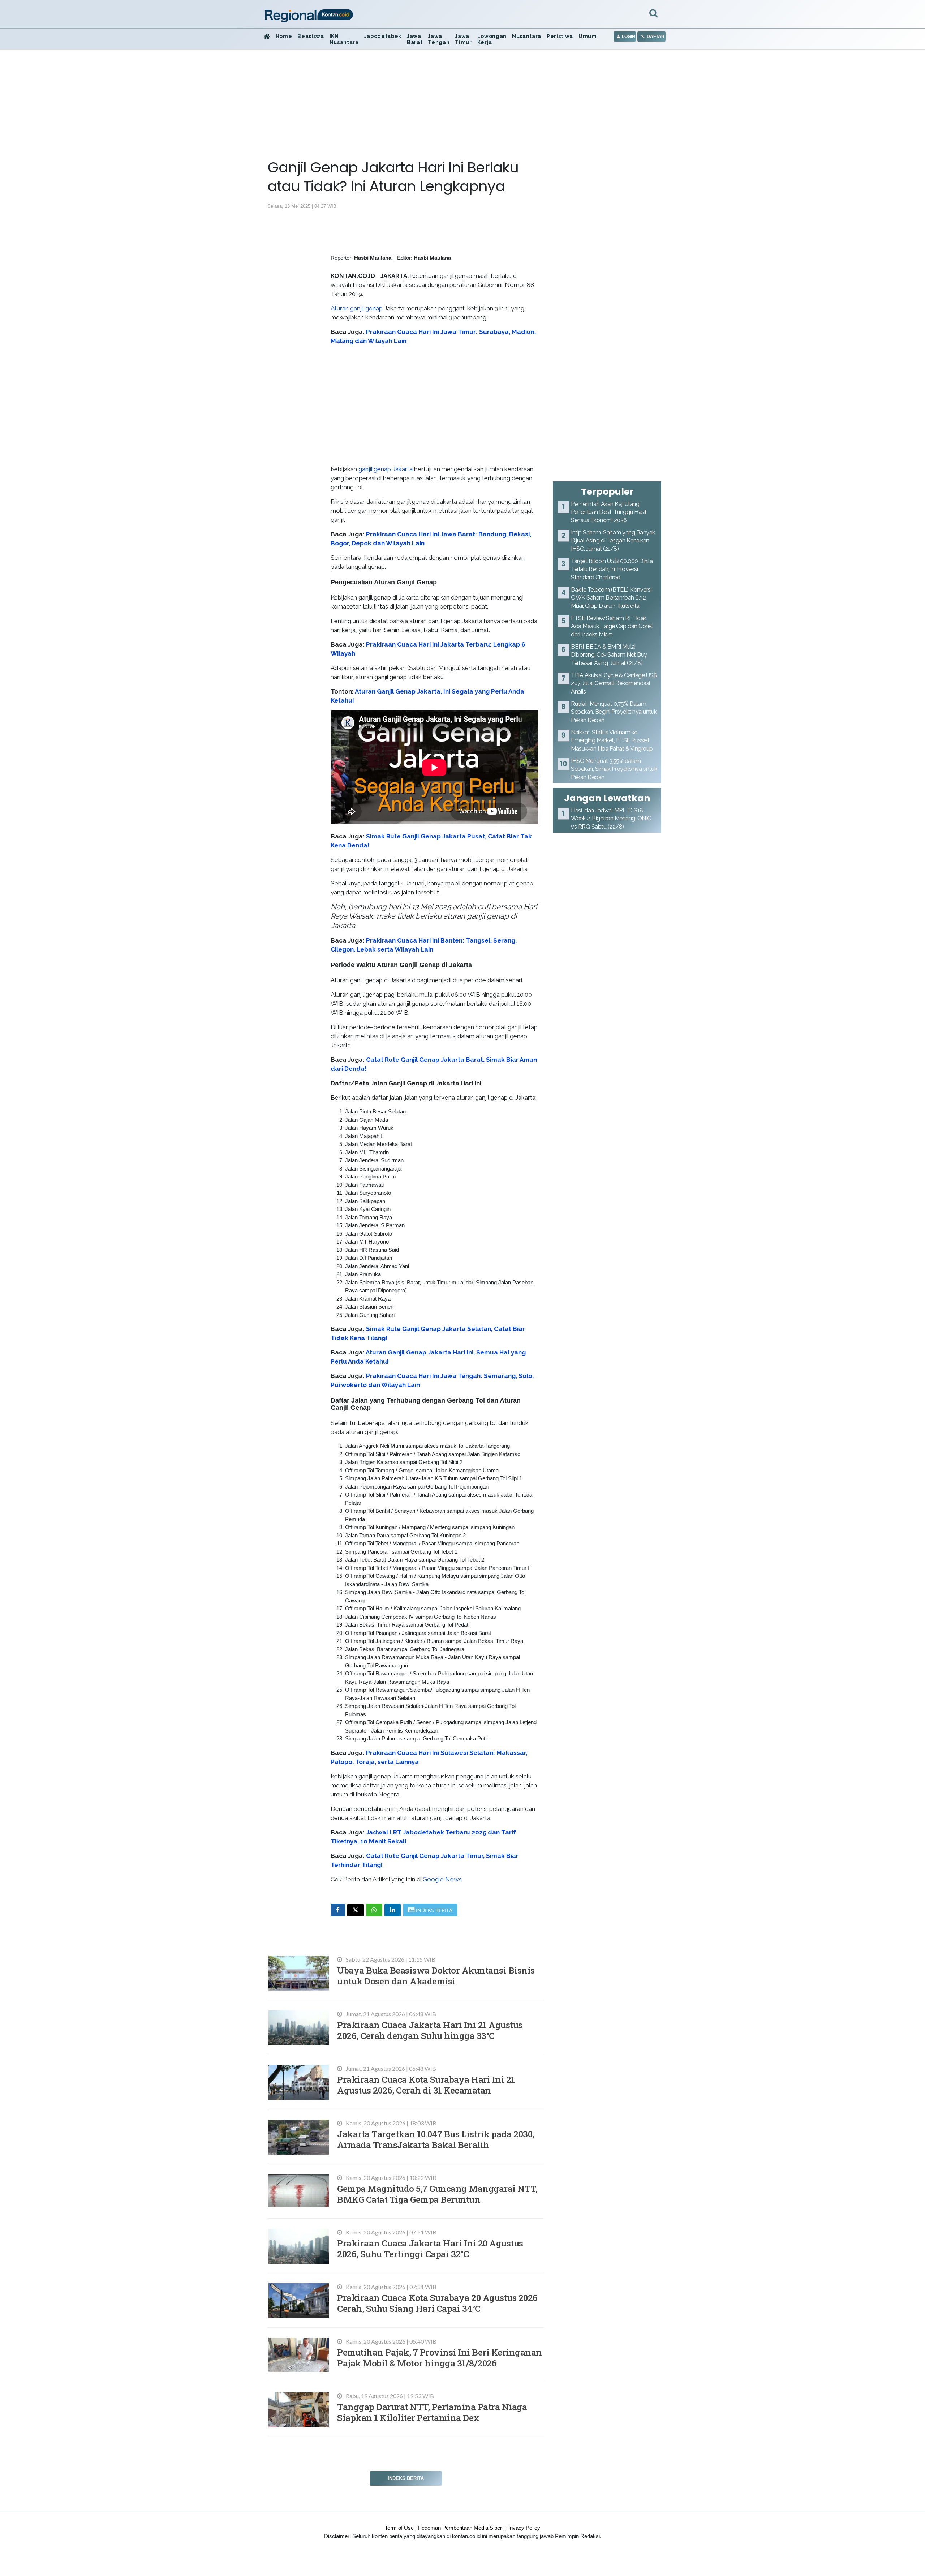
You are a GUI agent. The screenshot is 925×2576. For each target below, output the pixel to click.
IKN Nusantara (344, 39)
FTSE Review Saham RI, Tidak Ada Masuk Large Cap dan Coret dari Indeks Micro (612, 626)
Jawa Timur (463, 39)
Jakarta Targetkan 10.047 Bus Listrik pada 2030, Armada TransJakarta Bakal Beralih (436, 2139)
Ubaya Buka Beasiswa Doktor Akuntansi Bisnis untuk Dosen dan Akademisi (436, 1976)
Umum (588, 36)
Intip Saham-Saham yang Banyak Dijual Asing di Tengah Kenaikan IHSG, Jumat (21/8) (613, 541)
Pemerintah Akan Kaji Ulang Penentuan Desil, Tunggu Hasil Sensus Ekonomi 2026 (609, 512)
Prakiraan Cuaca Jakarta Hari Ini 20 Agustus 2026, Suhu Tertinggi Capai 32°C (430, 2248)
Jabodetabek (383, 36)
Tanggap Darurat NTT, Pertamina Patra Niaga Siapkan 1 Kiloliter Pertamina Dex (432, 2412)
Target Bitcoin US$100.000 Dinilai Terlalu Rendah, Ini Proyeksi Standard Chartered (612, 569)
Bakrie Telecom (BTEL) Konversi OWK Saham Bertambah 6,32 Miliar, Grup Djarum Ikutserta (611, 598)
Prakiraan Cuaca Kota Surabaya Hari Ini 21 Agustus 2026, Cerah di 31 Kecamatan (426, 2085)
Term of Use (399, 2528)
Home (284, 36)
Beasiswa (311, 36)
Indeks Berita (406, 2478)
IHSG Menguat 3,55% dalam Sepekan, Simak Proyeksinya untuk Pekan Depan (614, 769)
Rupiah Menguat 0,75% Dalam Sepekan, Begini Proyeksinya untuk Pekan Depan (614, 712)
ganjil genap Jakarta (386, 469)
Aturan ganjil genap (357, 308)
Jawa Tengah (439, 39)
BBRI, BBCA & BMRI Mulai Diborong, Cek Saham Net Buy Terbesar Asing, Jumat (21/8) (609, 655)
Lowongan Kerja (492, 39)
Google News (442, 1879)
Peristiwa (560, 36)
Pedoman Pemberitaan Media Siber (460, 2528)
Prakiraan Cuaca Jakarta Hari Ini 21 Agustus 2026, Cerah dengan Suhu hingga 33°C (430, 2030)
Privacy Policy (523, 2528)
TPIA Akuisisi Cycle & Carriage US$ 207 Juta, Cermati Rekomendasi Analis (614, 683)
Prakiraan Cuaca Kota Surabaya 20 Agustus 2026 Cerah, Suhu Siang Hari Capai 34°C (437, 2303)
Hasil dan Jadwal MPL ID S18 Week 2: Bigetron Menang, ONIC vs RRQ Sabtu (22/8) (611, 819)
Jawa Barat (415, 39)
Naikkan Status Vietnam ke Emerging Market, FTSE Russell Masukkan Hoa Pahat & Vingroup (612, 740)
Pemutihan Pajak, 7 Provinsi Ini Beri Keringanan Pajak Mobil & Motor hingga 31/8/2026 (440, 2358)
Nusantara (527, 36)
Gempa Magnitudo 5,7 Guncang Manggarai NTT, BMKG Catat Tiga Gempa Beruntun (437, 2194)
